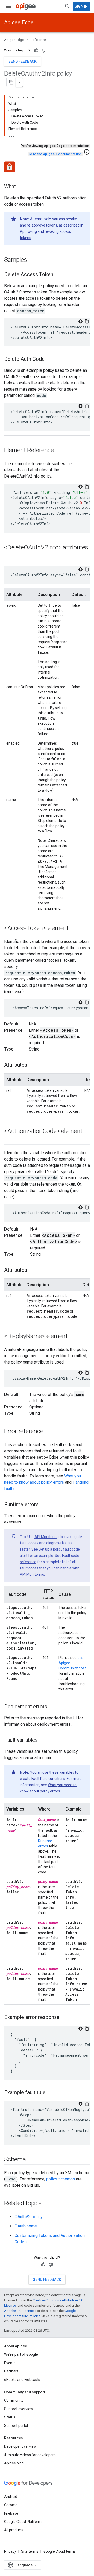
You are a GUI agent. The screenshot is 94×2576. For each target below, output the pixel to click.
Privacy (10, 2551)
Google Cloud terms (60, 2551)
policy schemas (61, 2179)
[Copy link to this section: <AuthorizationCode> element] (9, 1140)
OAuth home (26, 2226)
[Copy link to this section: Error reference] (48, 1432)
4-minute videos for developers (30, 2455)
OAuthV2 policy (29, 2217)
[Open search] (67, 6)
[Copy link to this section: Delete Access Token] (58, 275)
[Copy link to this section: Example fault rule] (51, 2093)
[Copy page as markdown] (11, 82)
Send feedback (22, 61)
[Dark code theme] (80, 321)
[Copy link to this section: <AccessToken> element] (74, 929)
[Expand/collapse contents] (33, 97)
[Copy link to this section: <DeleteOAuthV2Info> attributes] (9, 556)
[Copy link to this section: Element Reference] (59, 451)
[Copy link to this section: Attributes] (32, 1065)
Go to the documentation (55, 154)
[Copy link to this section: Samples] (32, 260)
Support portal (16, 2426)
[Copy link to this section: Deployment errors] (52, 1707)
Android (11, 2497)
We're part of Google (21, 2354)
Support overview (19, 2409)
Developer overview (20, 2446)
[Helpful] (36, 50)
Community (14, 2400)
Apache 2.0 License (19, 2311)
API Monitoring (47, 1537)
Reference (38, 40)
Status (10, 2417)
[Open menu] (8, 6)
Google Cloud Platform (23, 2522)
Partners (11, 2371)
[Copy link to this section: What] (21, 187)
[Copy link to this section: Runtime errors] (44, 1505)
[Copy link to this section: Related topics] (47, 2204)
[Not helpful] (44, 50)
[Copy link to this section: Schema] (31, 2160)
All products (14, 2530)
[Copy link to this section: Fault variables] (43, 1740)
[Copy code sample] (87, 321)
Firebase (11, 2513)
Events (10, 2363)
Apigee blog (14, 2463)
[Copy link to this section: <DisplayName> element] (73, 1337)
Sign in (81, 6)
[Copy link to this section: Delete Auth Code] (50, 359)
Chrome (11, 2505)
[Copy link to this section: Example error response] (65, 2018)
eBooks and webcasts (22, 2380)
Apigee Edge (19, 22)
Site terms (30, 2551)
